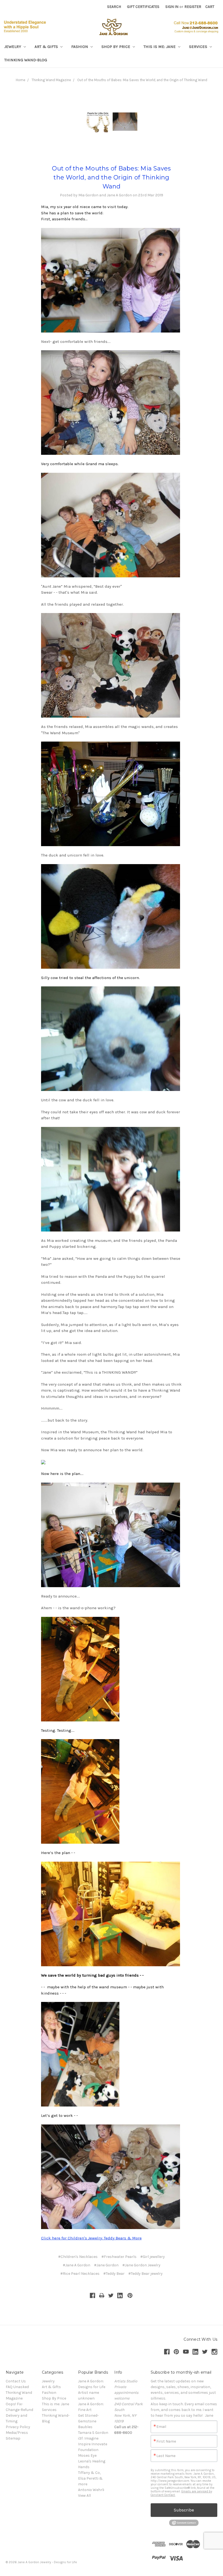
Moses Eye (87, 2455)
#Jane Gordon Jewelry (141, 2265)
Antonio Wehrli (91, 2490)
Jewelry (13, 47)
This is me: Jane (160, 47)
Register (193, 7)
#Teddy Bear (114, 2274)
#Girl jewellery (153, 2257)
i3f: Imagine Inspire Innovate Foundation (93, 2444)
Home (21, 80)
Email (161, 2427)
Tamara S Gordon (93, 2433)
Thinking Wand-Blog (26, 60)
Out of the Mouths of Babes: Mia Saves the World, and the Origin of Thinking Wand (142, 80)
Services (199, 47)
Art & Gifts (47, 47)
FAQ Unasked (17, 2387)
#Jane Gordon (106, 2265)
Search (114, 7)
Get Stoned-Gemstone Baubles (88, 2421)
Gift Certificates (143, 7)
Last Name (166, 2456)
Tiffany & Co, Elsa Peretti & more (90, 2478)
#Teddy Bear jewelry (145, 2274)
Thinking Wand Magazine (51, 80)
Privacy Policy (18, 2427)
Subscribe (184, 2510)
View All (84, 2496)
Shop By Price (116, 47)
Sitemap (13, 2438)
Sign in (172, 7)
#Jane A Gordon (77, 2265)
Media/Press (17, 2433)
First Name (166, 2441)
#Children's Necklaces (78, 2257)
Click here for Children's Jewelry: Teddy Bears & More (91, 2238)
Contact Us (16, 2381)
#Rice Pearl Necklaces (80, 2274)
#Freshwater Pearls (119, 2257)
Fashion (80, 47)
